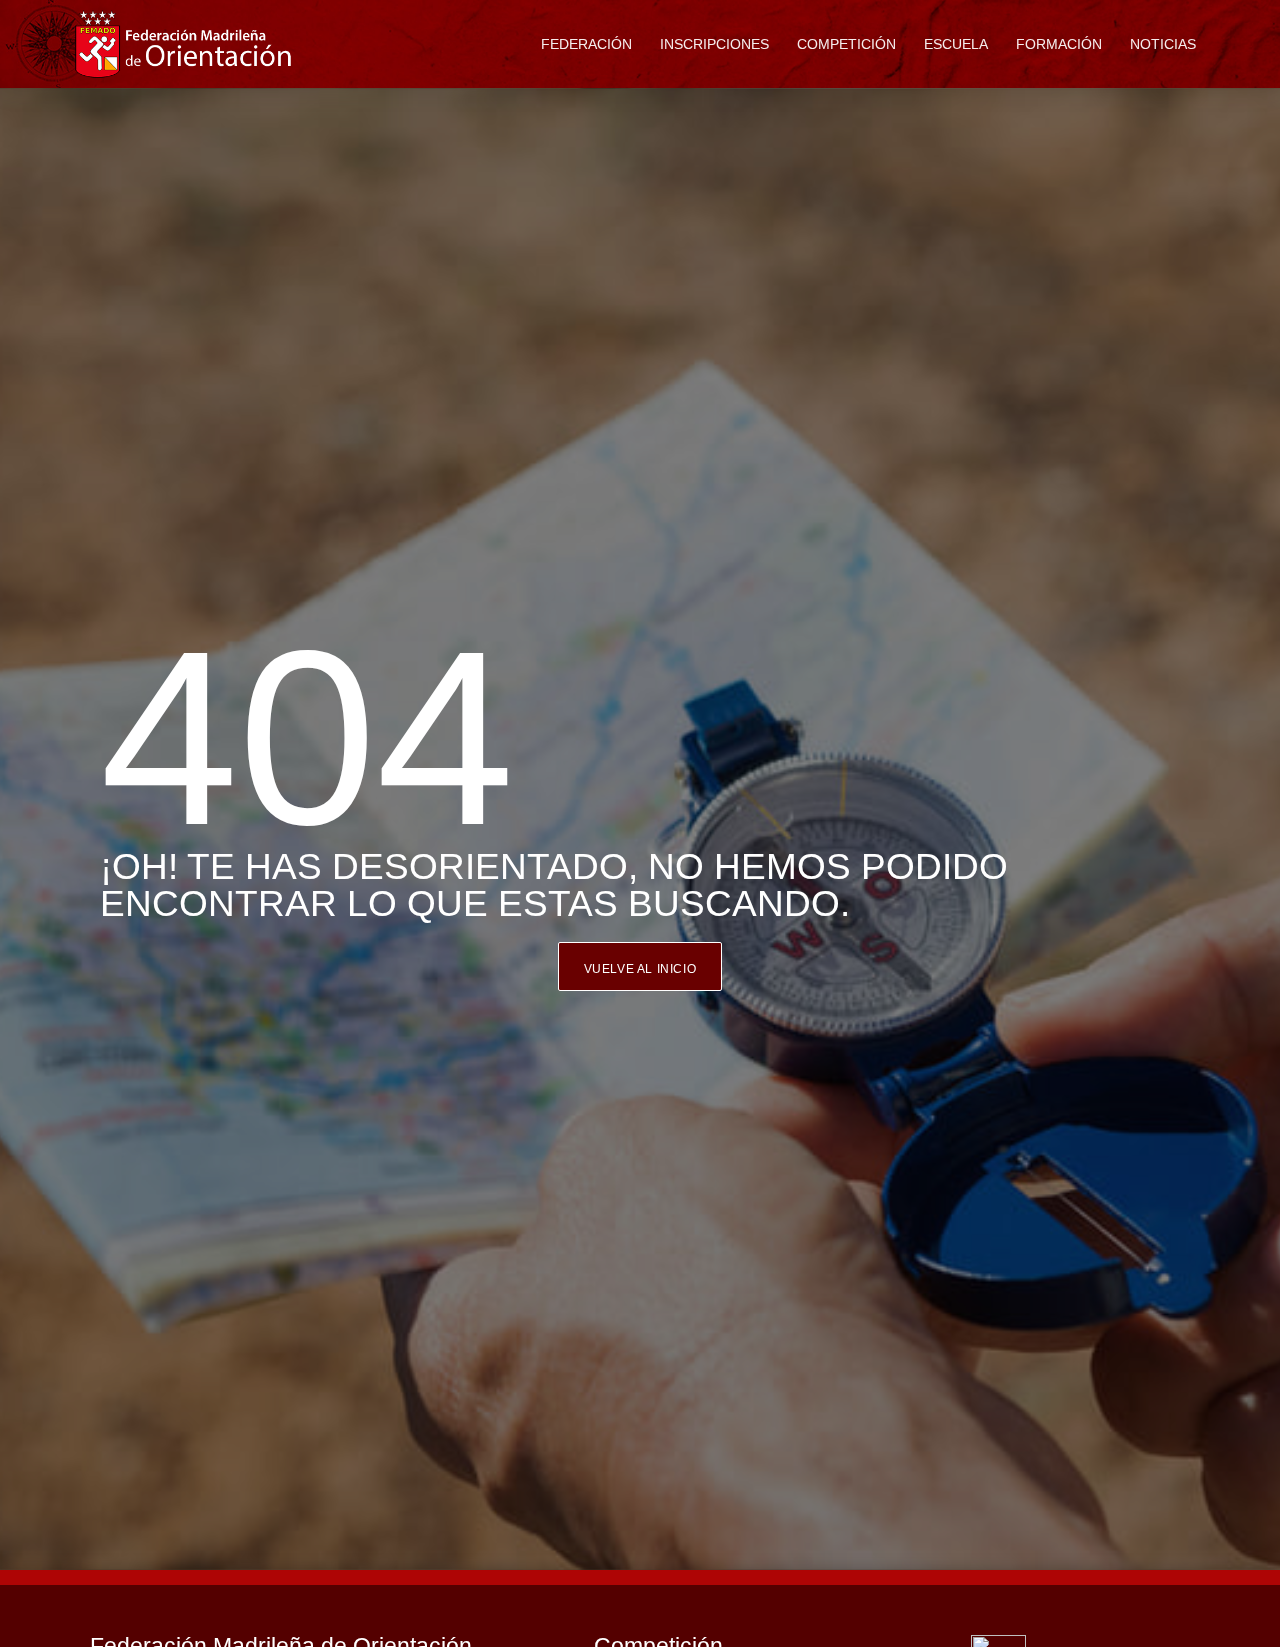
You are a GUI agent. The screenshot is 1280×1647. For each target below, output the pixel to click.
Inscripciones (714, 44)
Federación (586, 44)
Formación (1059, 44)
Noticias (1163, 44)
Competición (846, 44)
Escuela (956, 44)
